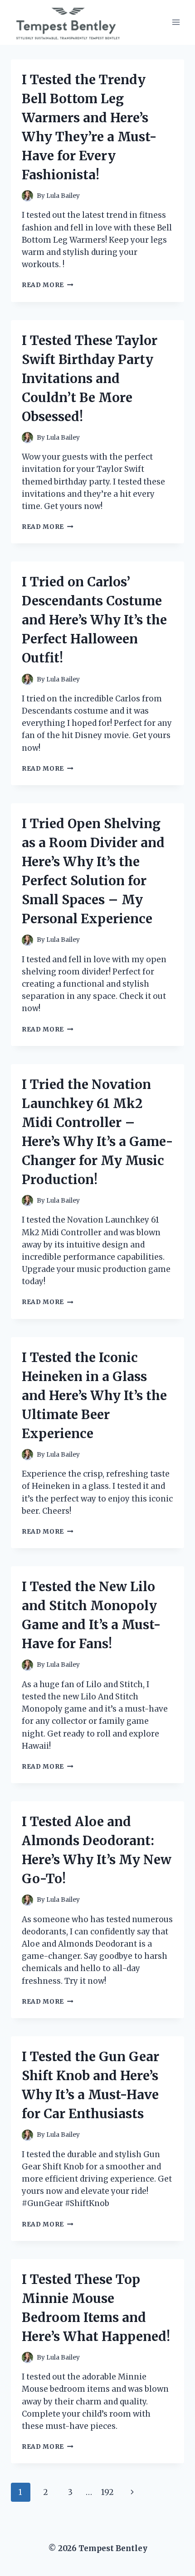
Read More (48, 285)
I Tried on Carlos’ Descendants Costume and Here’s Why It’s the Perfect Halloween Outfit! (94, 620)
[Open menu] (176, 22)
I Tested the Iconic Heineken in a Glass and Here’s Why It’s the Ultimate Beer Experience (94, 1396)
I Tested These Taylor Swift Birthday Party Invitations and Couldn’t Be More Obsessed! (90, 379)
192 (107, 2492)
